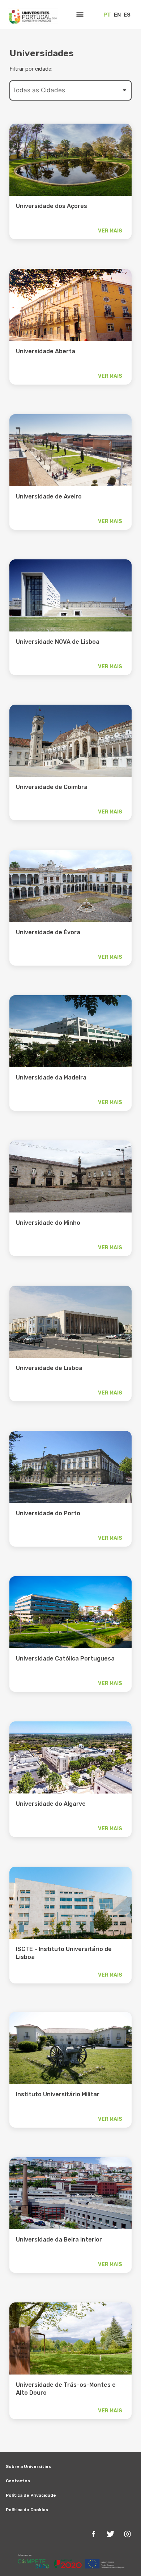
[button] (80, 15)
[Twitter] (110, 2534)
